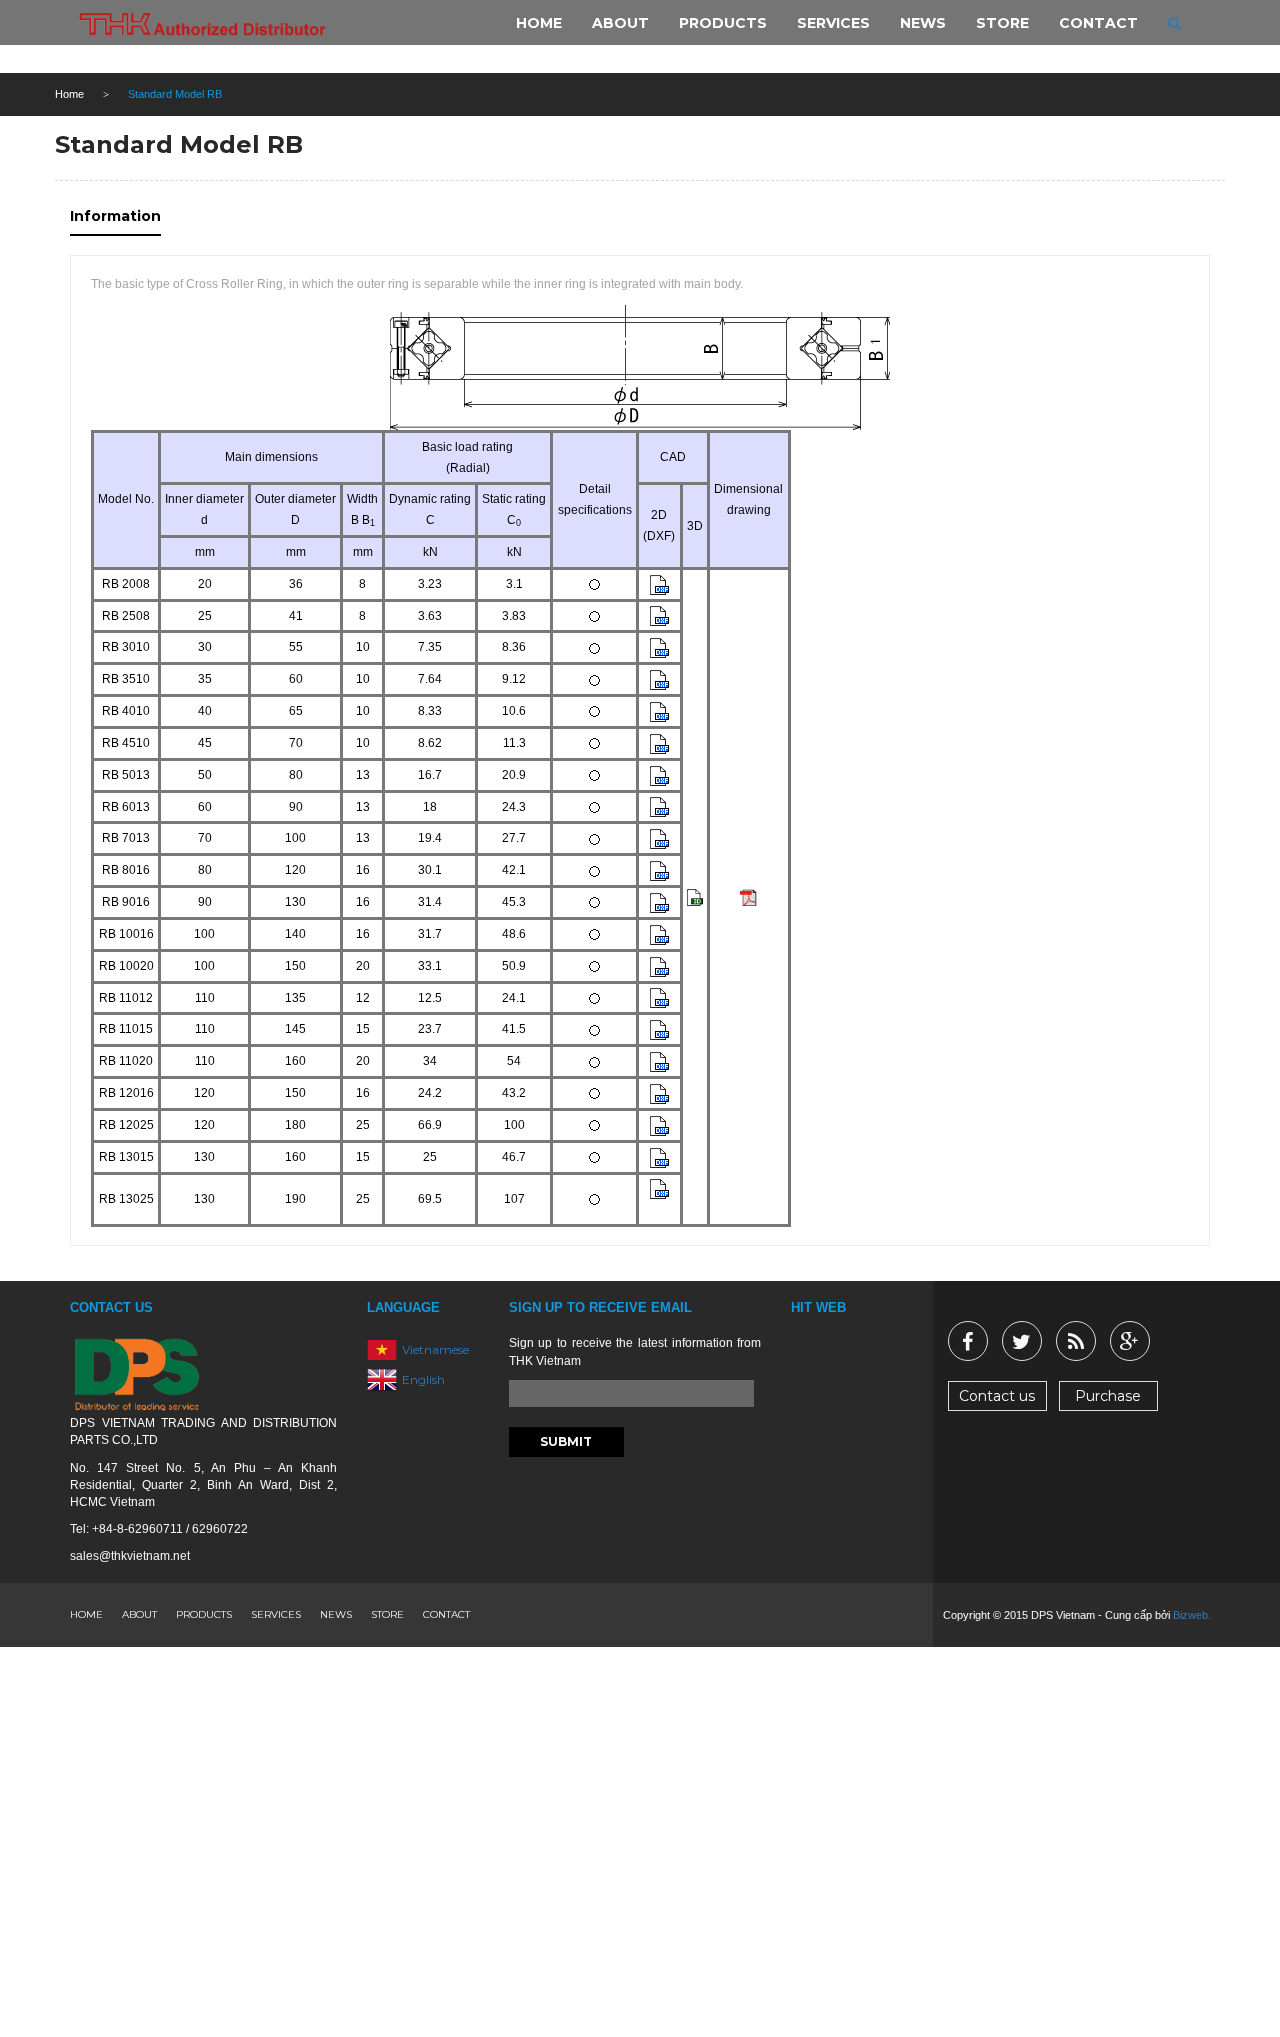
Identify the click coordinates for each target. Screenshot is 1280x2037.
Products (204, 1614)
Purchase (1108, 1396)
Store (387, 1614)
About (139, 1614)
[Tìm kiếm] (1174, 23)
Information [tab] (115, 216)
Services (276, 1614)
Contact (446, 1614)
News (336, 1614)
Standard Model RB (179, 144)
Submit (566, 1441)
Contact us (997, 1396)
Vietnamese (435, 1349)
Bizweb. (1192, 1615)
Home (69, 94)
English (423, 1379)
